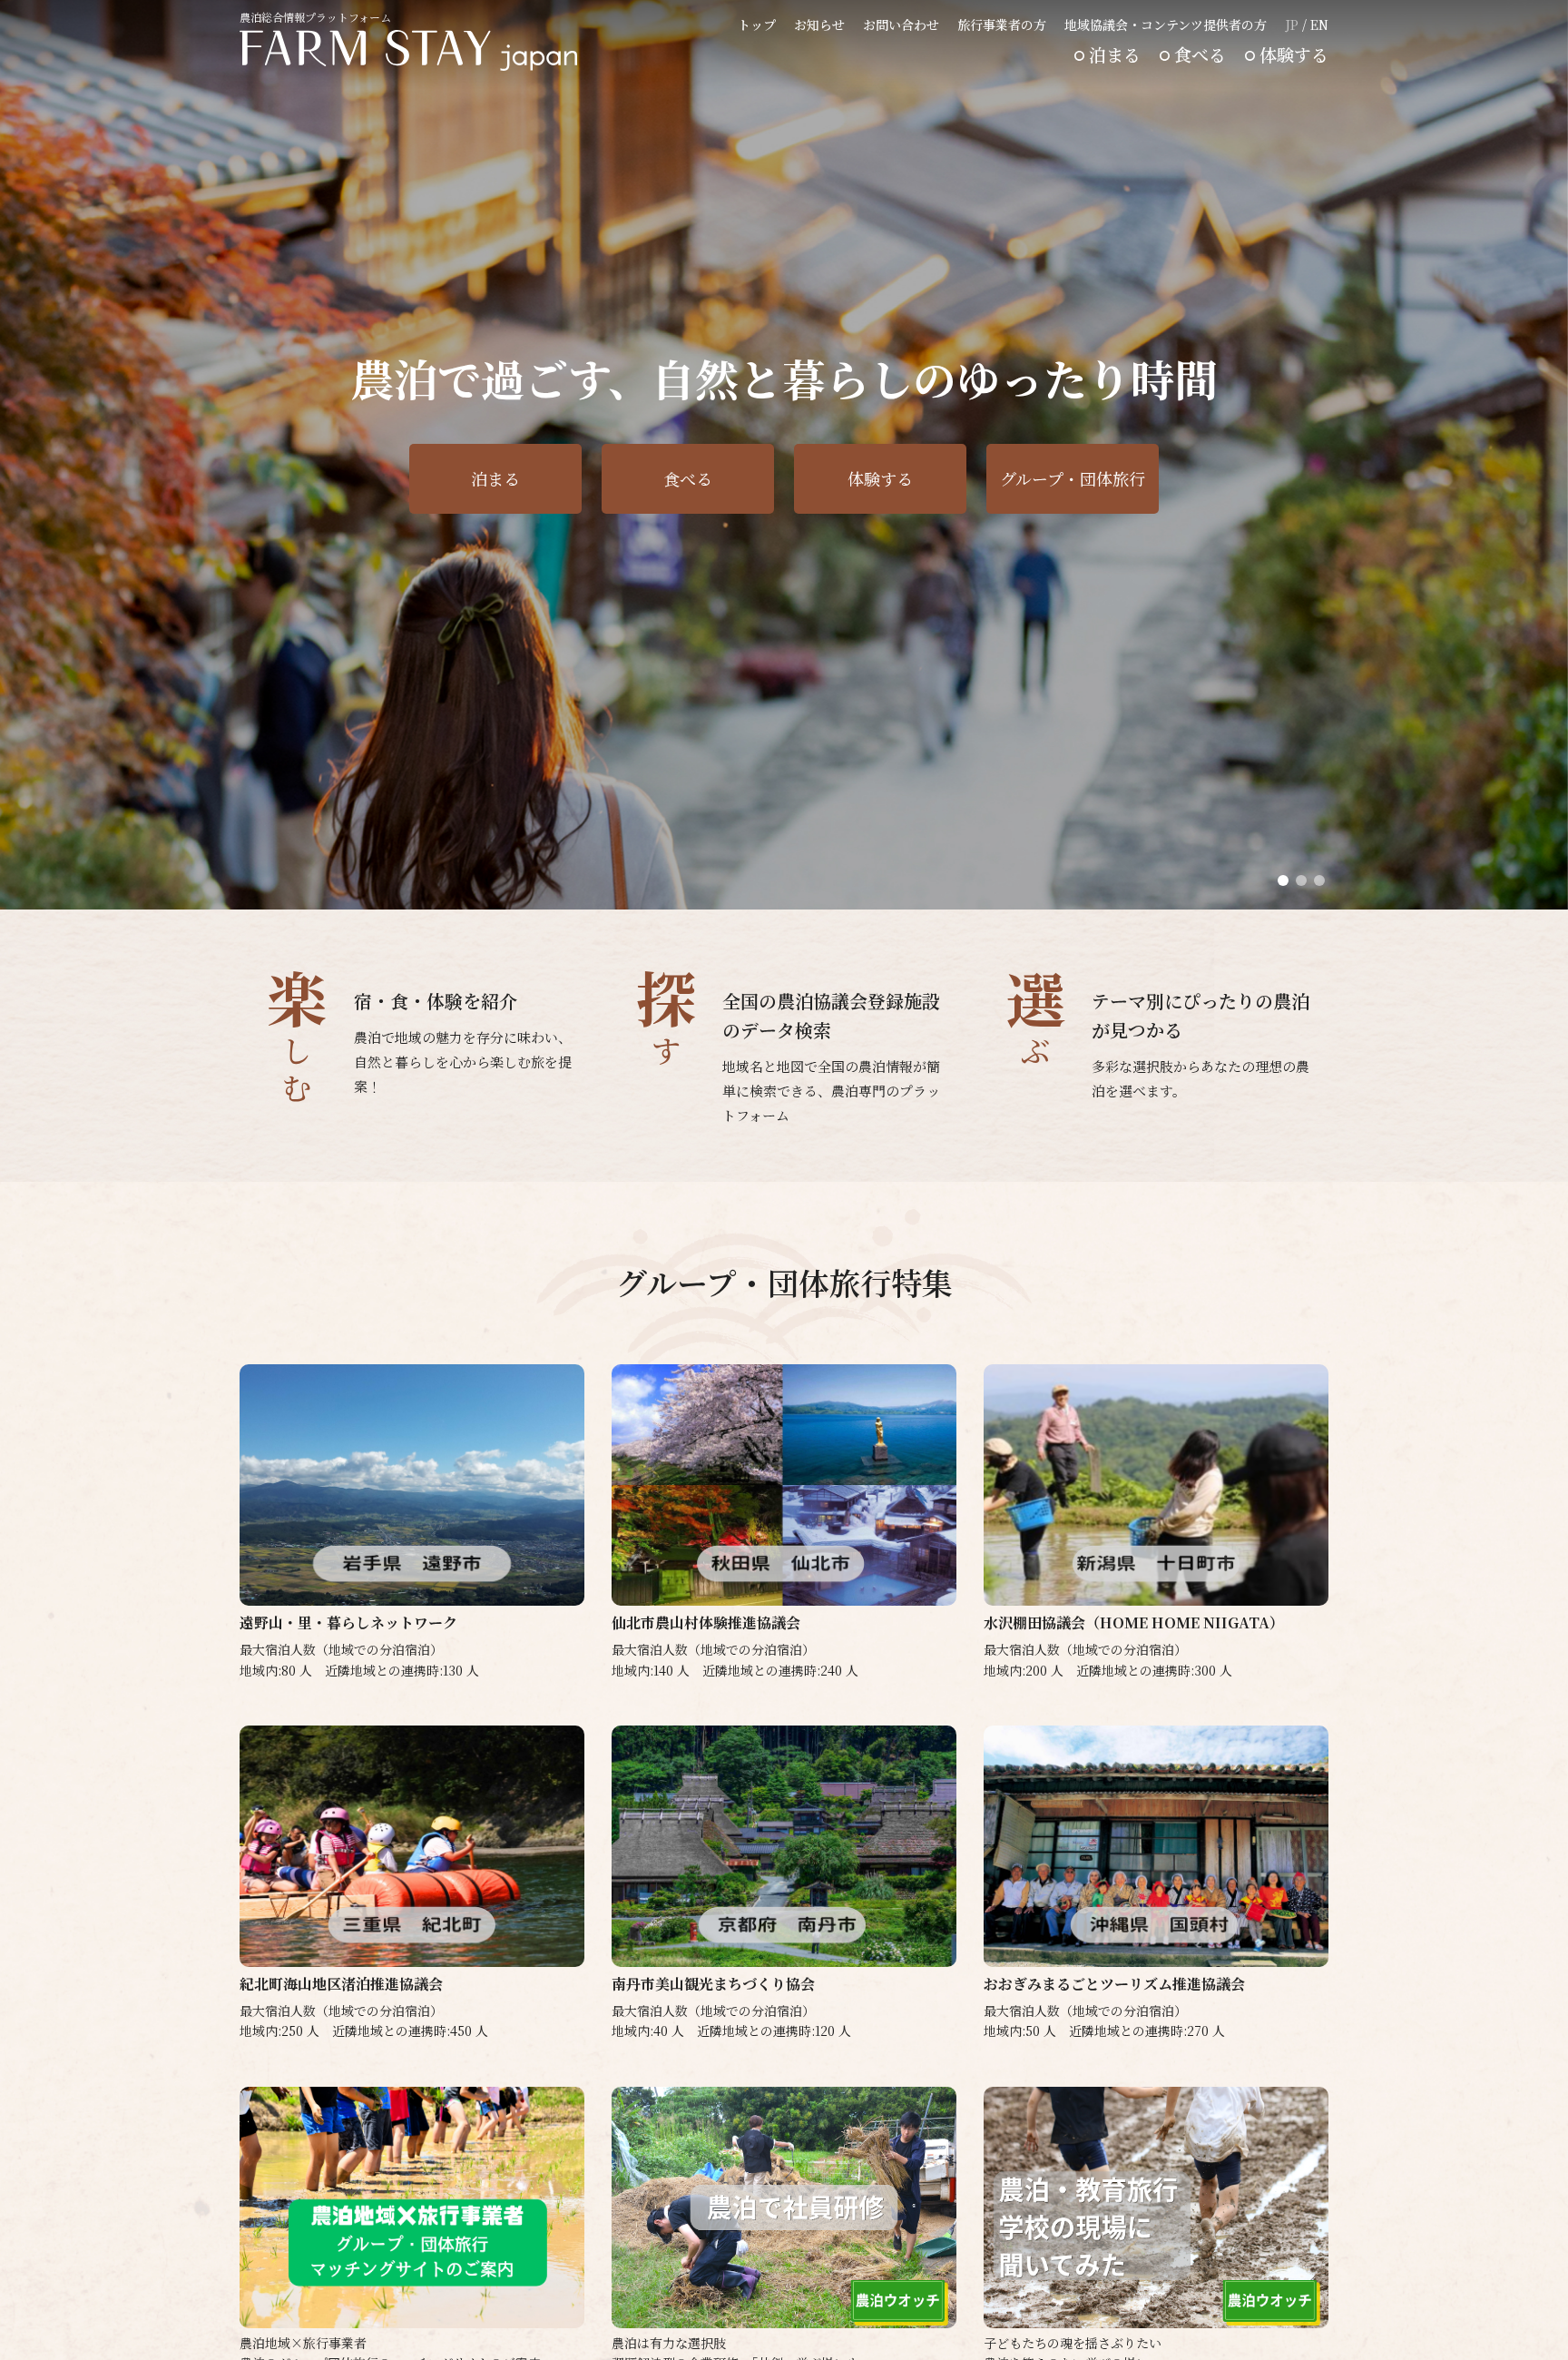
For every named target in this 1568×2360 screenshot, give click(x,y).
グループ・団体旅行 (1073, 478)
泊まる (1115, 54)
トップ (757, 25)
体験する (1294, 54)
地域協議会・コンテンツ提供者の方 (1166, 25)
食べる (1200, 54)
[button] (1283, 880)
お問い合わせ (901, 25)
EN (1319, 25)
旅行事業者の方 (1002, 25)
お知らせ (819, 25)
